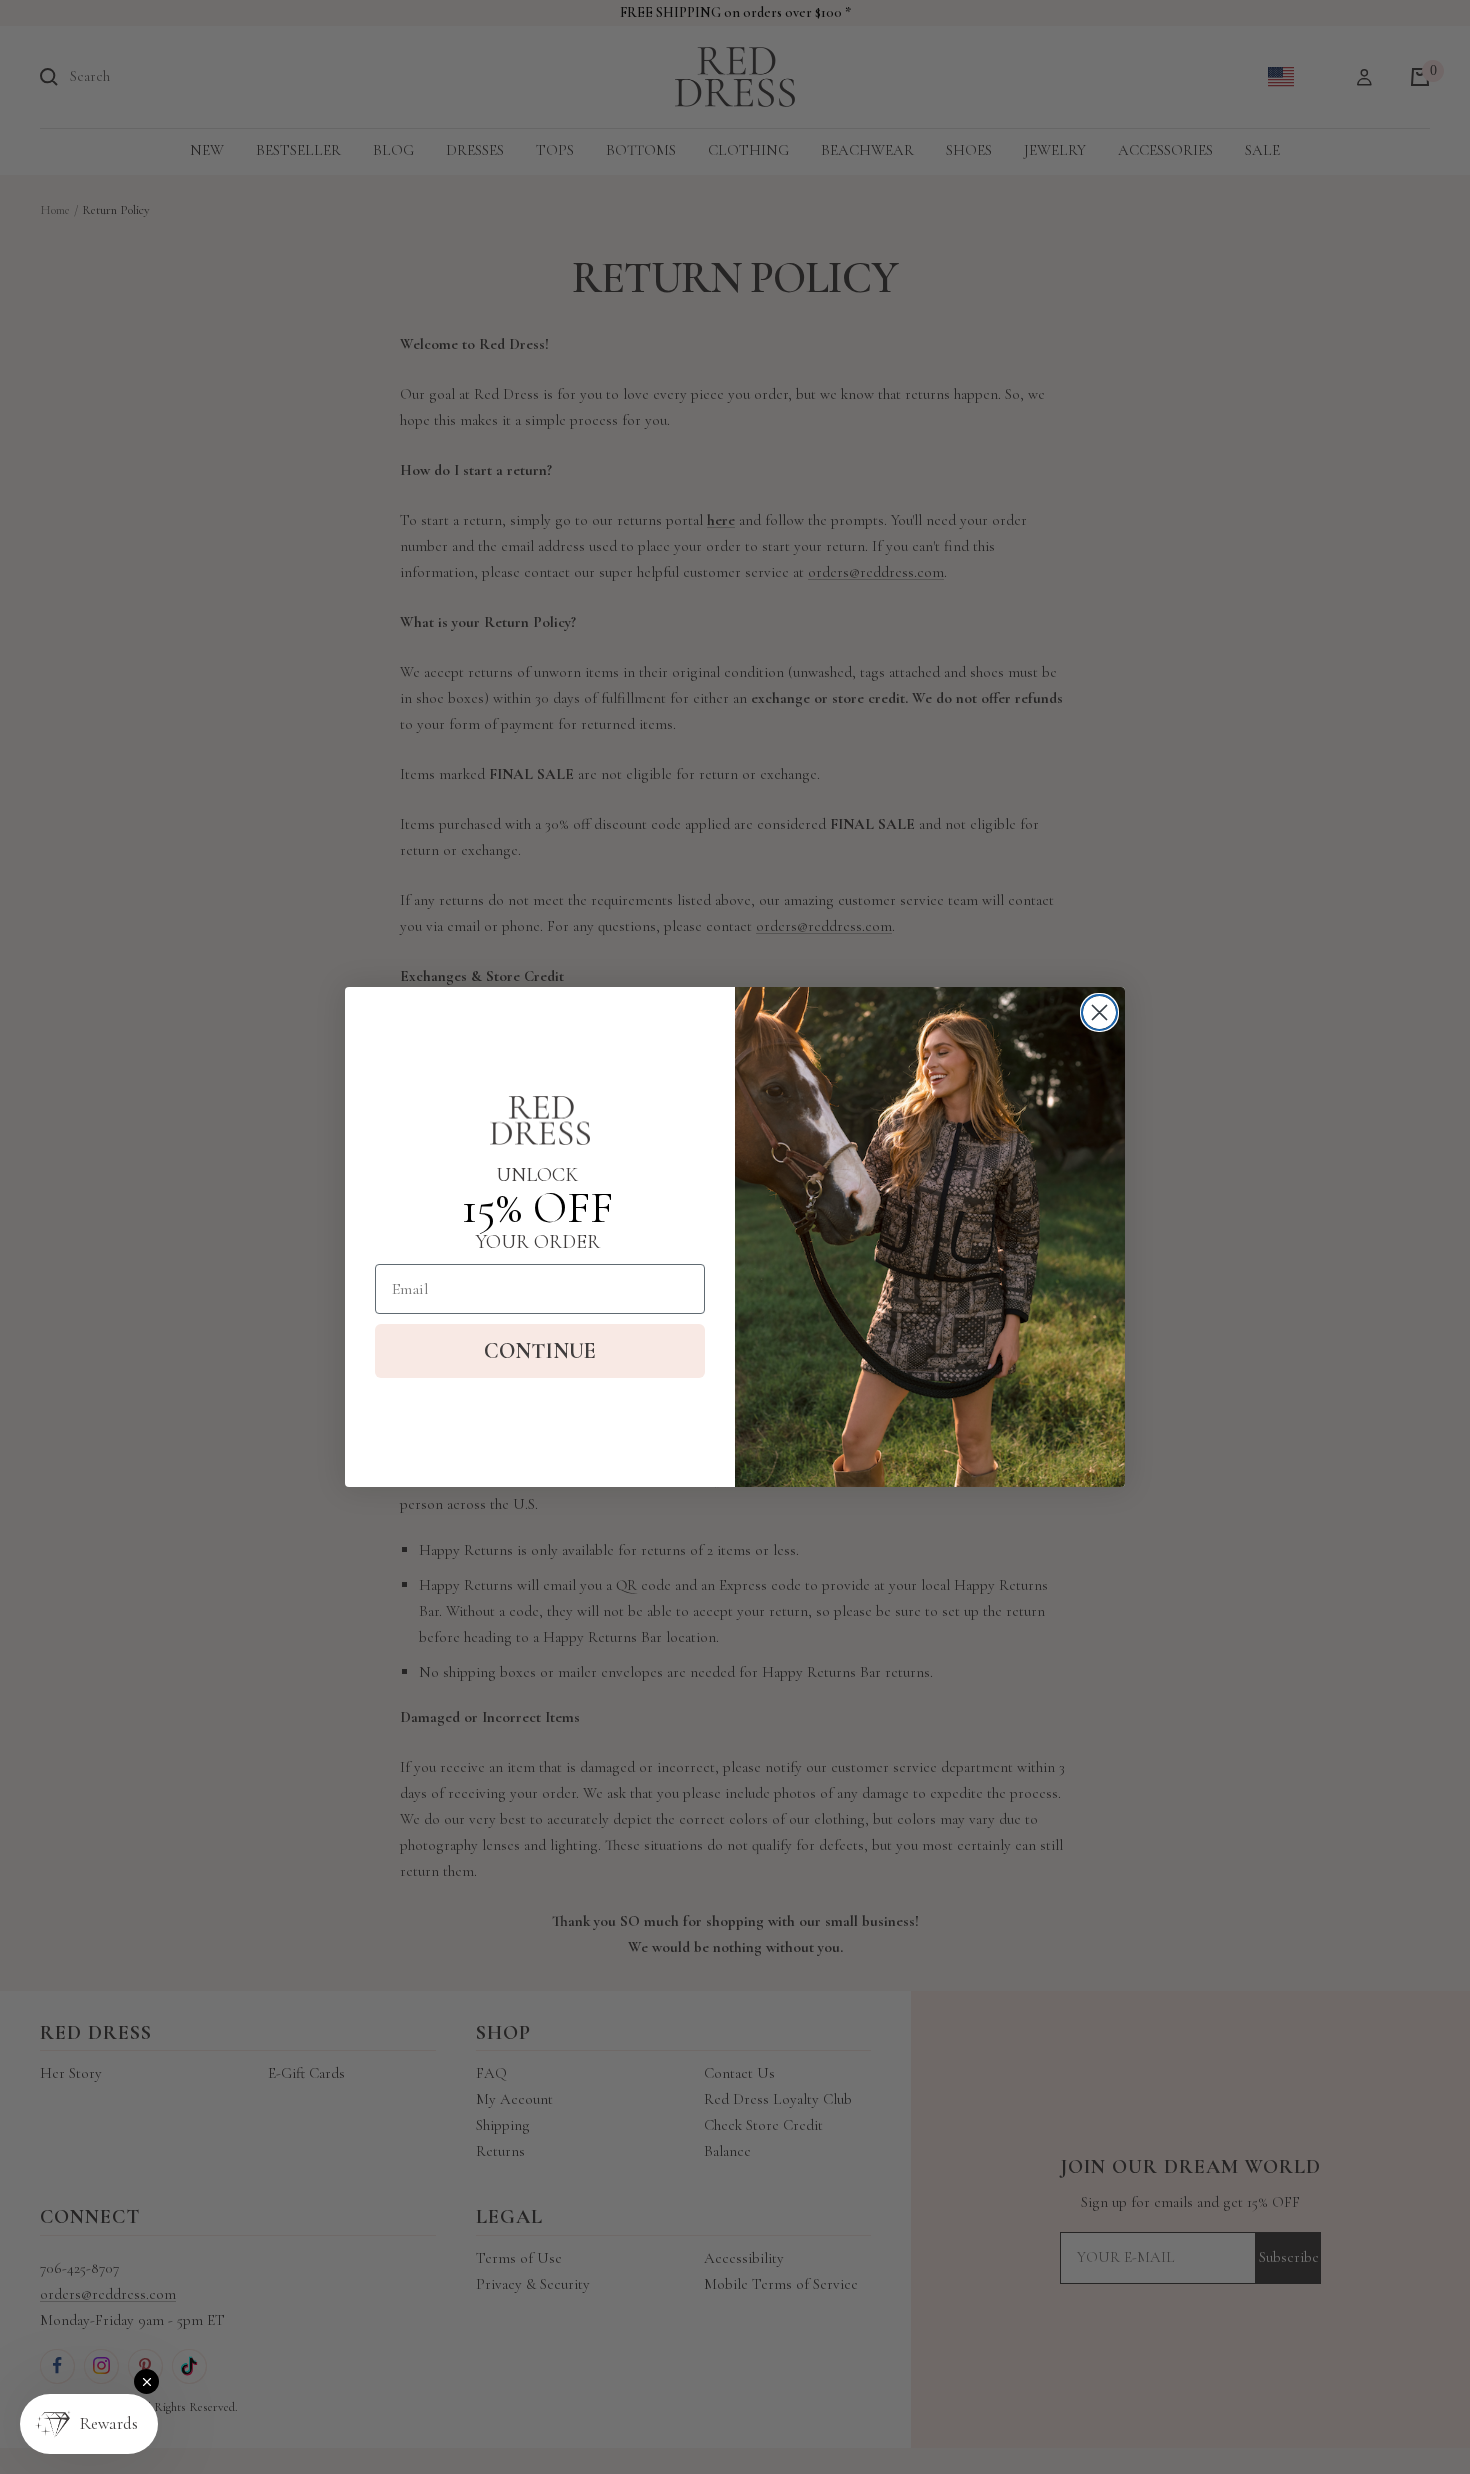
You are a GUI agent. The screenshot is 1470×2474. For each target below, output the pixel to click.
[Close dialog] (1099, 1012)
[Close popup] (146, 2381)
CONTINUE (540, 1351)
